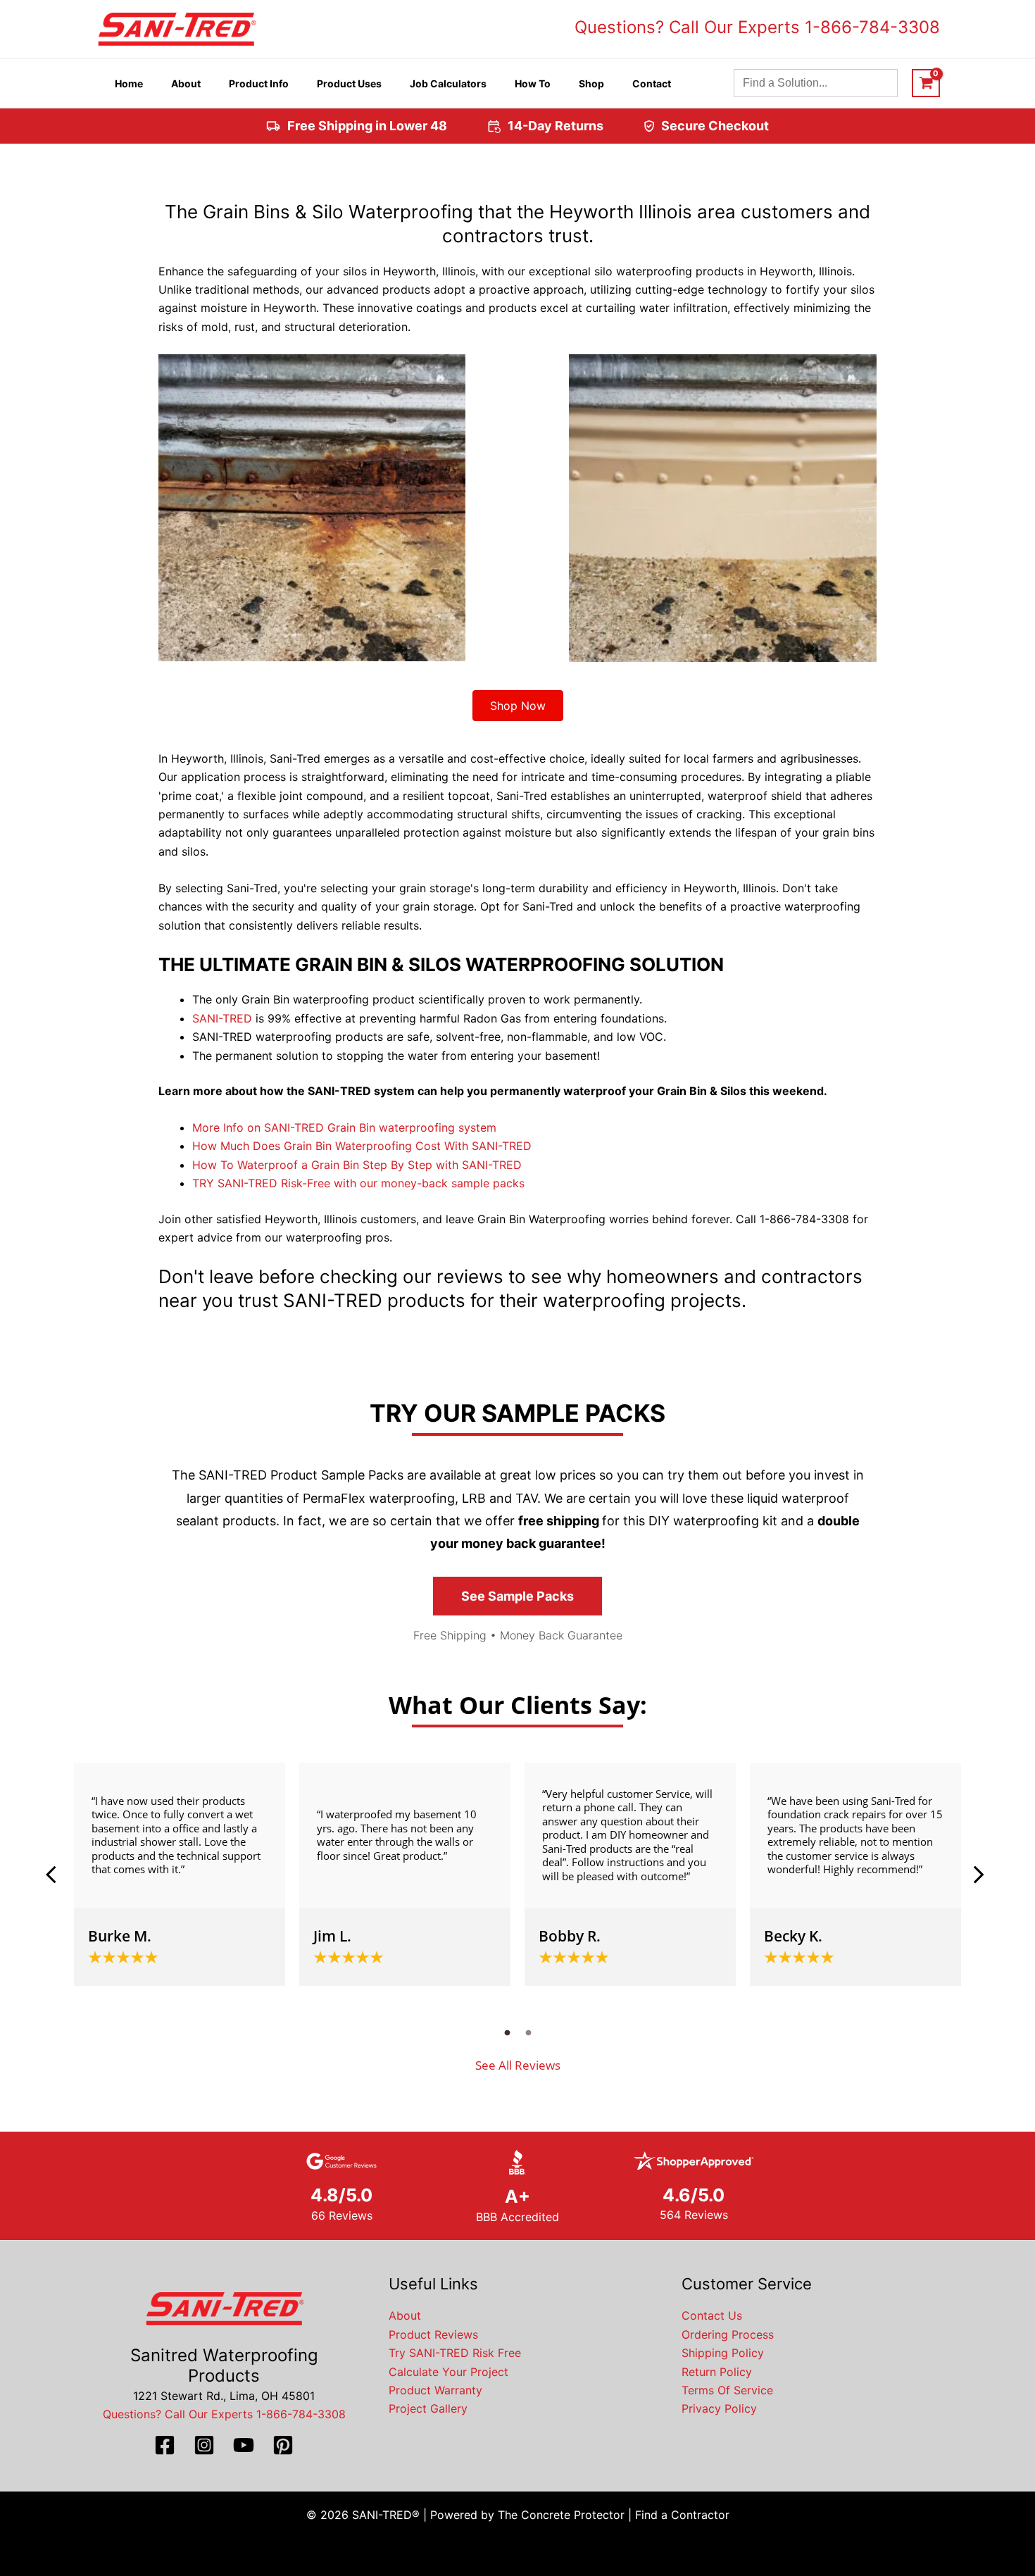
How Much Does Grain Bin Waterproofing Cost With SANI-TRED (362, 1146)
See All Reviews (518, 2065)
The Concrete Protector (561, 2515)
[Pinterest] (283, 2445)
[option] (180, 1874)
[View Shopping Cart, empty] (926, 83)
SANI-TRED (222, 1018)
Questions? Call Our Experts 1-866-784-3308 (757, 27)
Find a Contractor (682, 2515)
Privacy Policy (719, 2408)
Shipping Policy (723, 2353)
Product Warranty (435, 2390)
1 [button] (507, 2032)
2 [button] (528, 2032)
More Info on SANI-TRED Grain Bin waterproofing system (344, 1127)
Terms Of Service (727, 2390)
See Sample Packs (517, 1596)
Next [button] (979, 1875)
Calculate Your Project (448, 2372)
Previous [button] (56, 1875)
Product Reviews (433, 2334)
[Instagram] (204, 2445)
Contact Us (712, 2315)
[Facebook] (165, 2445)
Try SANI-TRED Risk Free (455, 2353)
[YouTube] (244, 2445)
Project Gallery (428, 2408)
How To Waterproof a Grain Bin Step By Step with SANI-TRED (357, 1165)
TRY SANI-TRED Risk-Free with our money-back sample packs (358, 1183)
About (405, 2315)
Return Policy (717, 2372)
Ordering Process (728, 2334)
